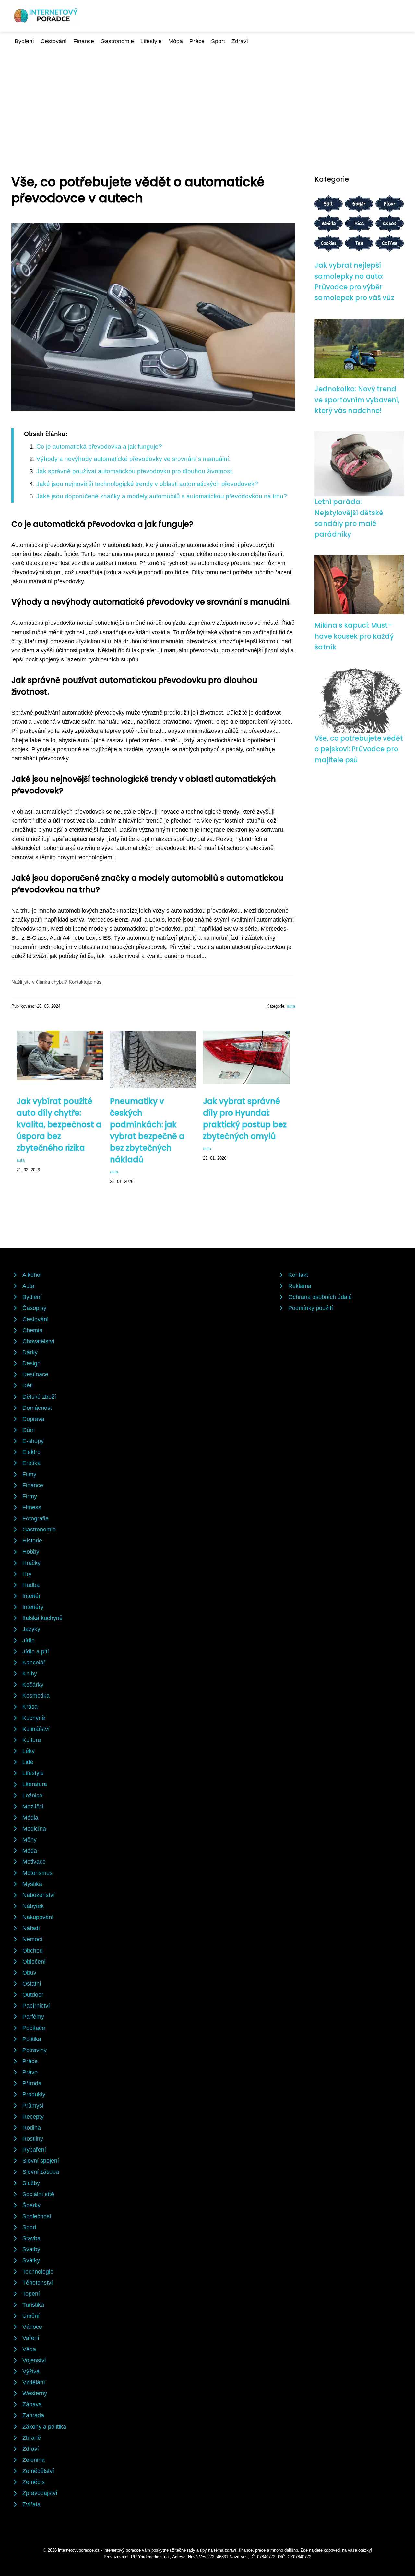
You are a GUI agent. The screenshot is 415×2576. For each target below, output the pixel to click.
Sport (218, 41)
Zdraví (240, 41)
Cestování (54, 41)
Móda (176, 41)
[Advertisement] (207, 94)
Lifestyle (151, 41)
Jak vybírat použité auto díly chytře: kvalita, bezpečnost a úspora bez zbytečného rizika (59, 1125)
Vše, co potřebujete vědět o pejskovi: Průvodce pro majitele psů (359, 749)
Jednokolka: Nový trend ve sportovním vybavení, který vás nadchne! (357, 400)
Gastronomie (117, 41)
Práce (197, 41)
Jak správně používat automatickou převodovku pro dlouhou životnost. (135, 471)
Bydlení (24, 41)
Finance (84, 41)
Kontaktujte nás (85, 982)
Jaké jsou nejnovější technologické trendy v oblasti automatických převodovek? (147, 484)
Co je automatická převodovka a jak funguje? (99, 447)
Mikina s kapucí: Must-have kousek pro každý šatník (354, 636)
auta (291, 1006)
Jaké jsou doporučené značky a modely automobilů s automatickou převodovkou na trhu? (162, 496)
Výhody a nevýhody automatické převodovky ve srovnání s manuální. (133, 459)
